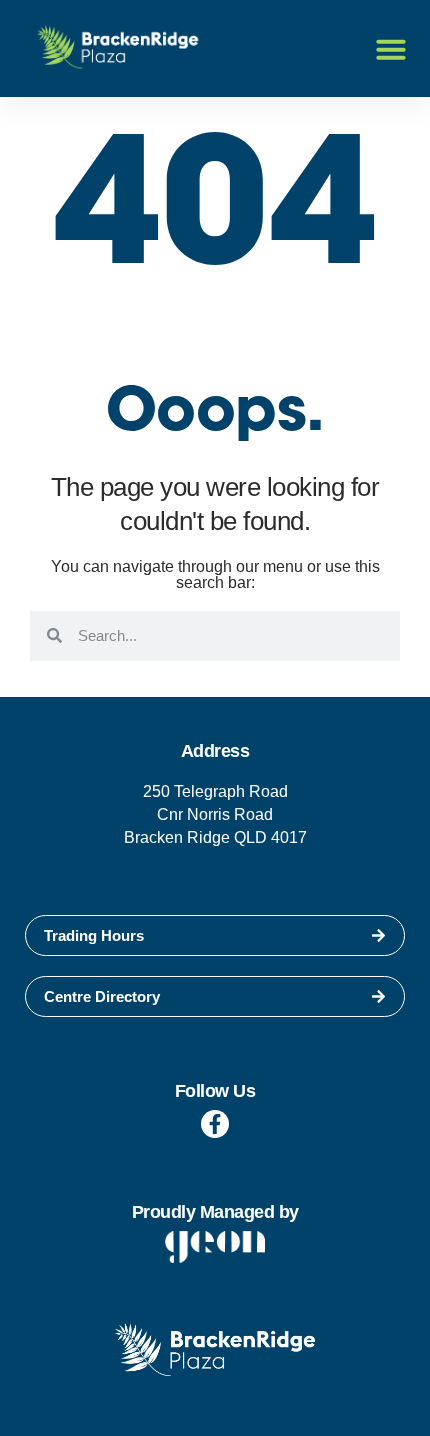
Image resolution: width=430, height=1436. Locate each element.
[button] (391, 49)
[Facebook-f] (215, 1124)
